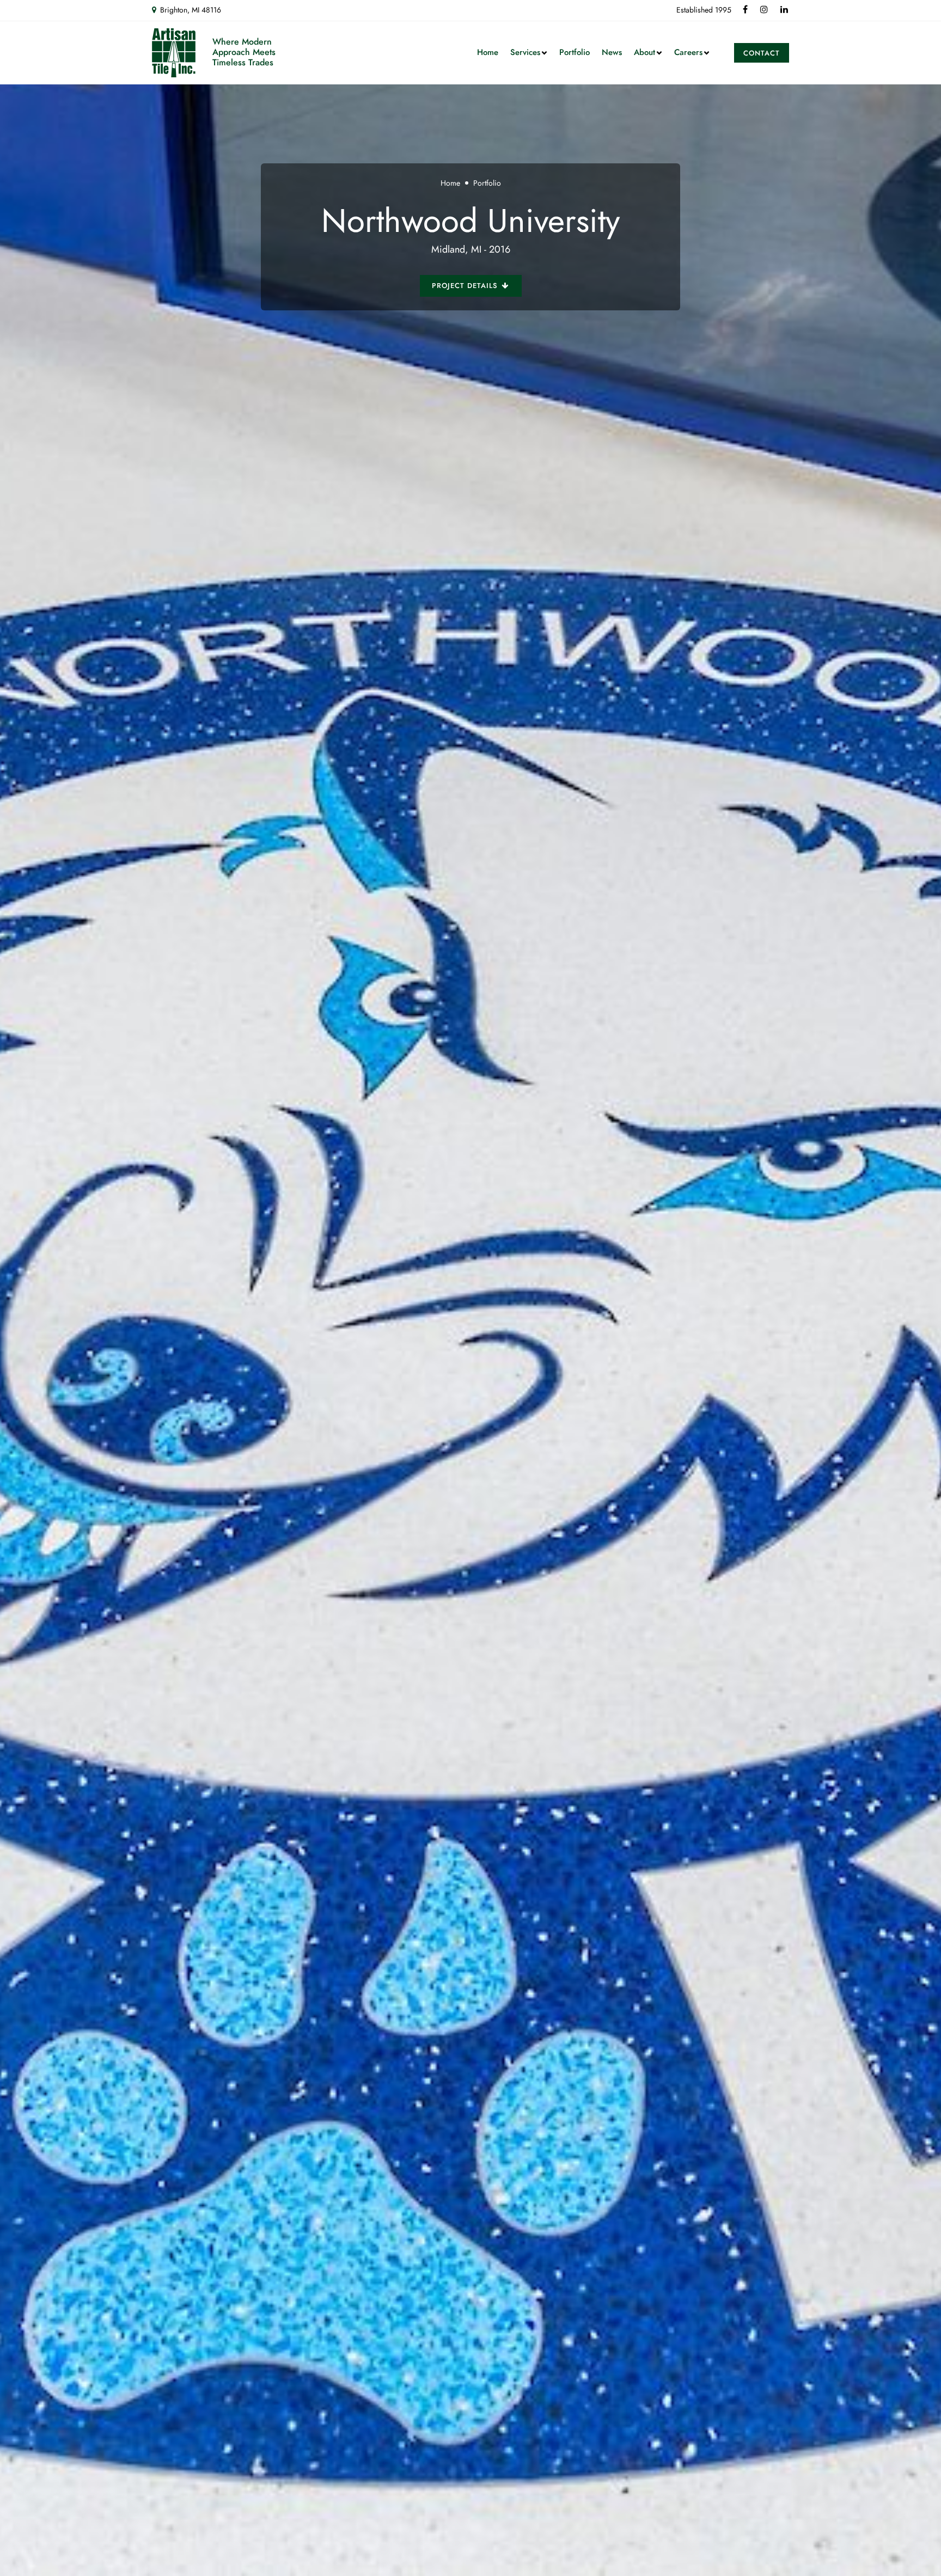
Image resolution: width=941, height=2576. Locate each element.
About (644, 52)
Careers (688, 52)
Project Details (466, 286)
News (612, 52)
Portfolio (575, 52)
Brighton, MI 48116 (191, 10)
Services (525, 52)
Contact (762, 53)
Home (488, 52)
